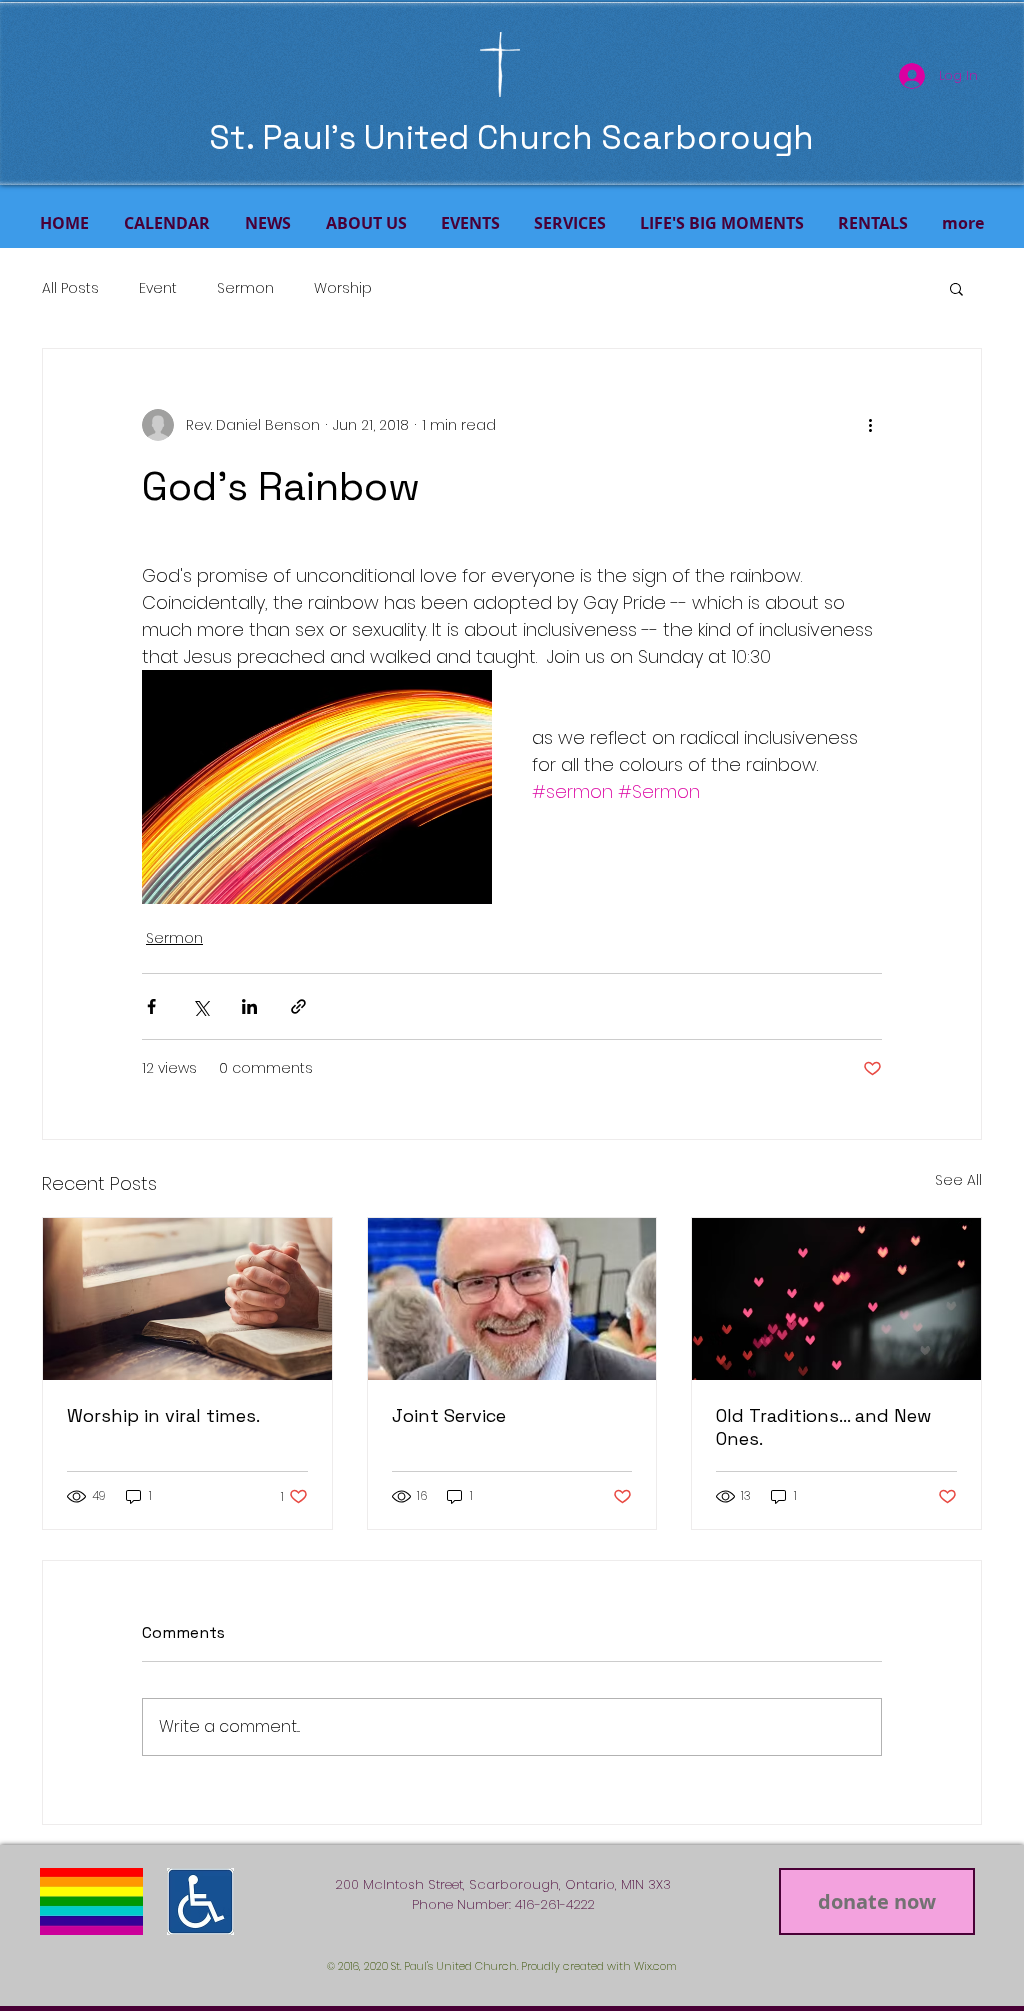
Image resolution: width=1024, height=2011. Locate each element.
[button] (956, 288)
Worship (343, 288)
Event (158, 288)
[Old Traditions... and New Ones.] (836, 1299)
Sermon (245, 288)
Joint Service (449, 1415)
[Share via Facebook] (151, 1006)
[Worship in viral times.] (187, 1299)
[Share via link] (298, 1006)
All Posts (70, 288)
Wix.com (655, 1966)
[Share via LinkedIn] (249, 1006)
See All (958, 1180)
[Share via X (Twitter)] (200, 1006)
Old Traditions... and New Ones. (823, 1427)
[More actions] (870, 425)
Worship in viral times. (163, 1415)
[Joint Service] (512, 1299)
